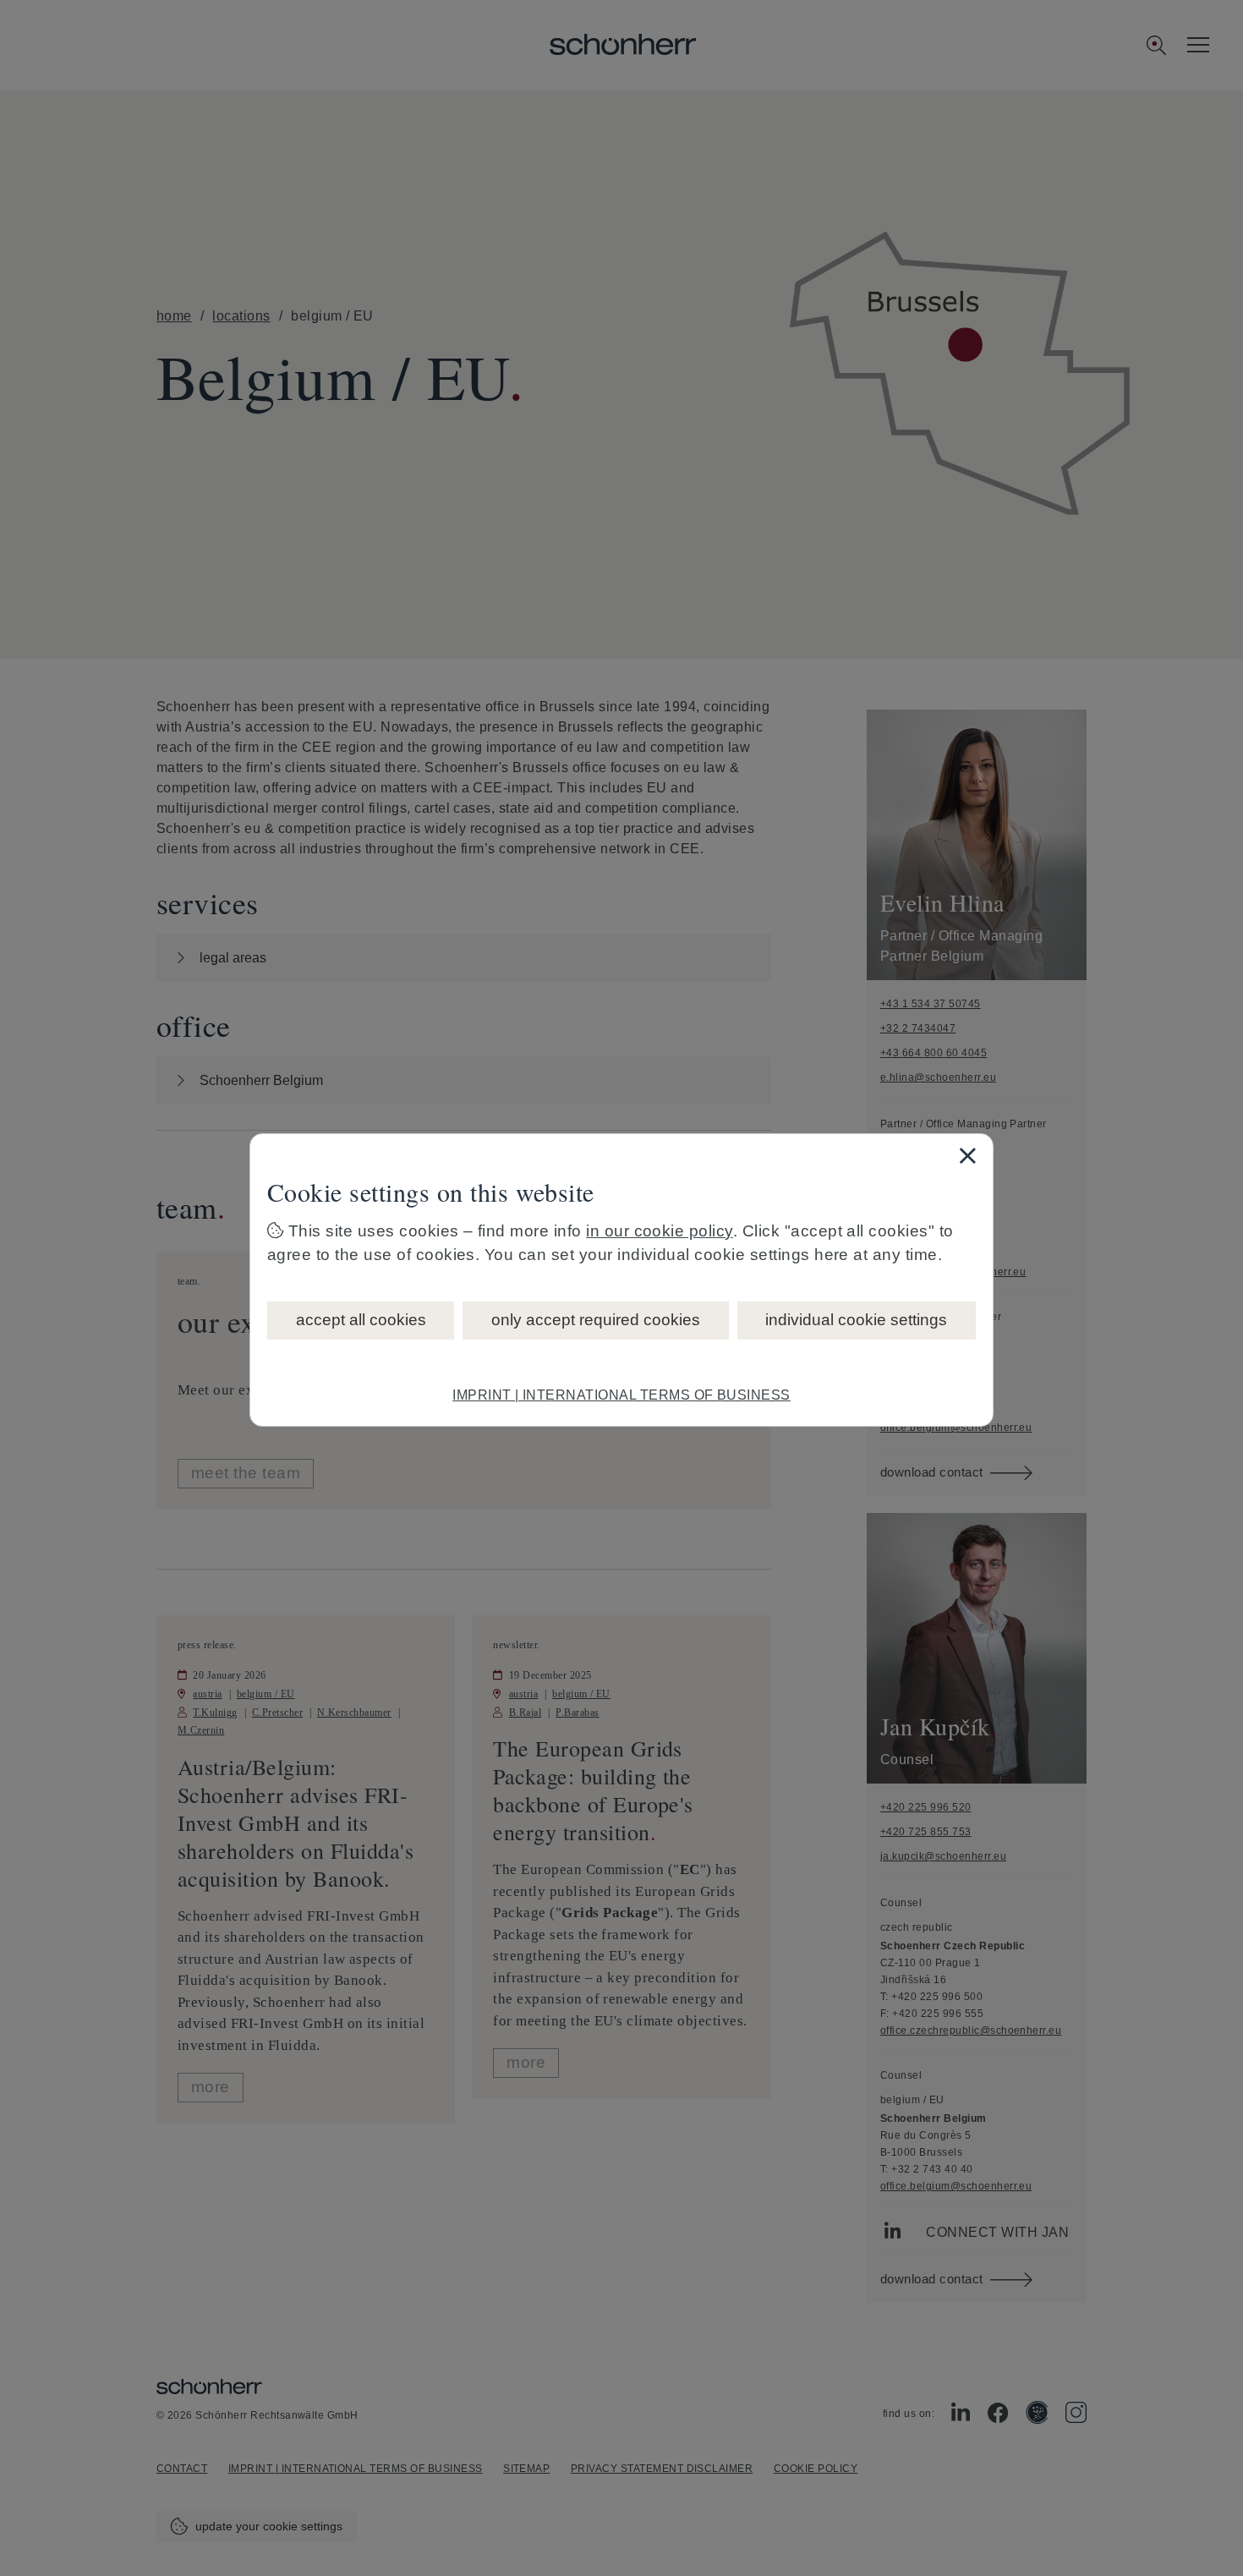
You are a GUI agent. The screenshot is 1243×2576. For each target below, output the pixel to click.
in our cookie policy (660, 1231)
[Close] (967, 1155)
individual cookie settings (856, 1320)
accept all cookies (361, 1320)
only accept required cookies (596, 1320)
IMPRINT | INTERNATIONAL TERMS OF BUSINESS (621, 1395)
